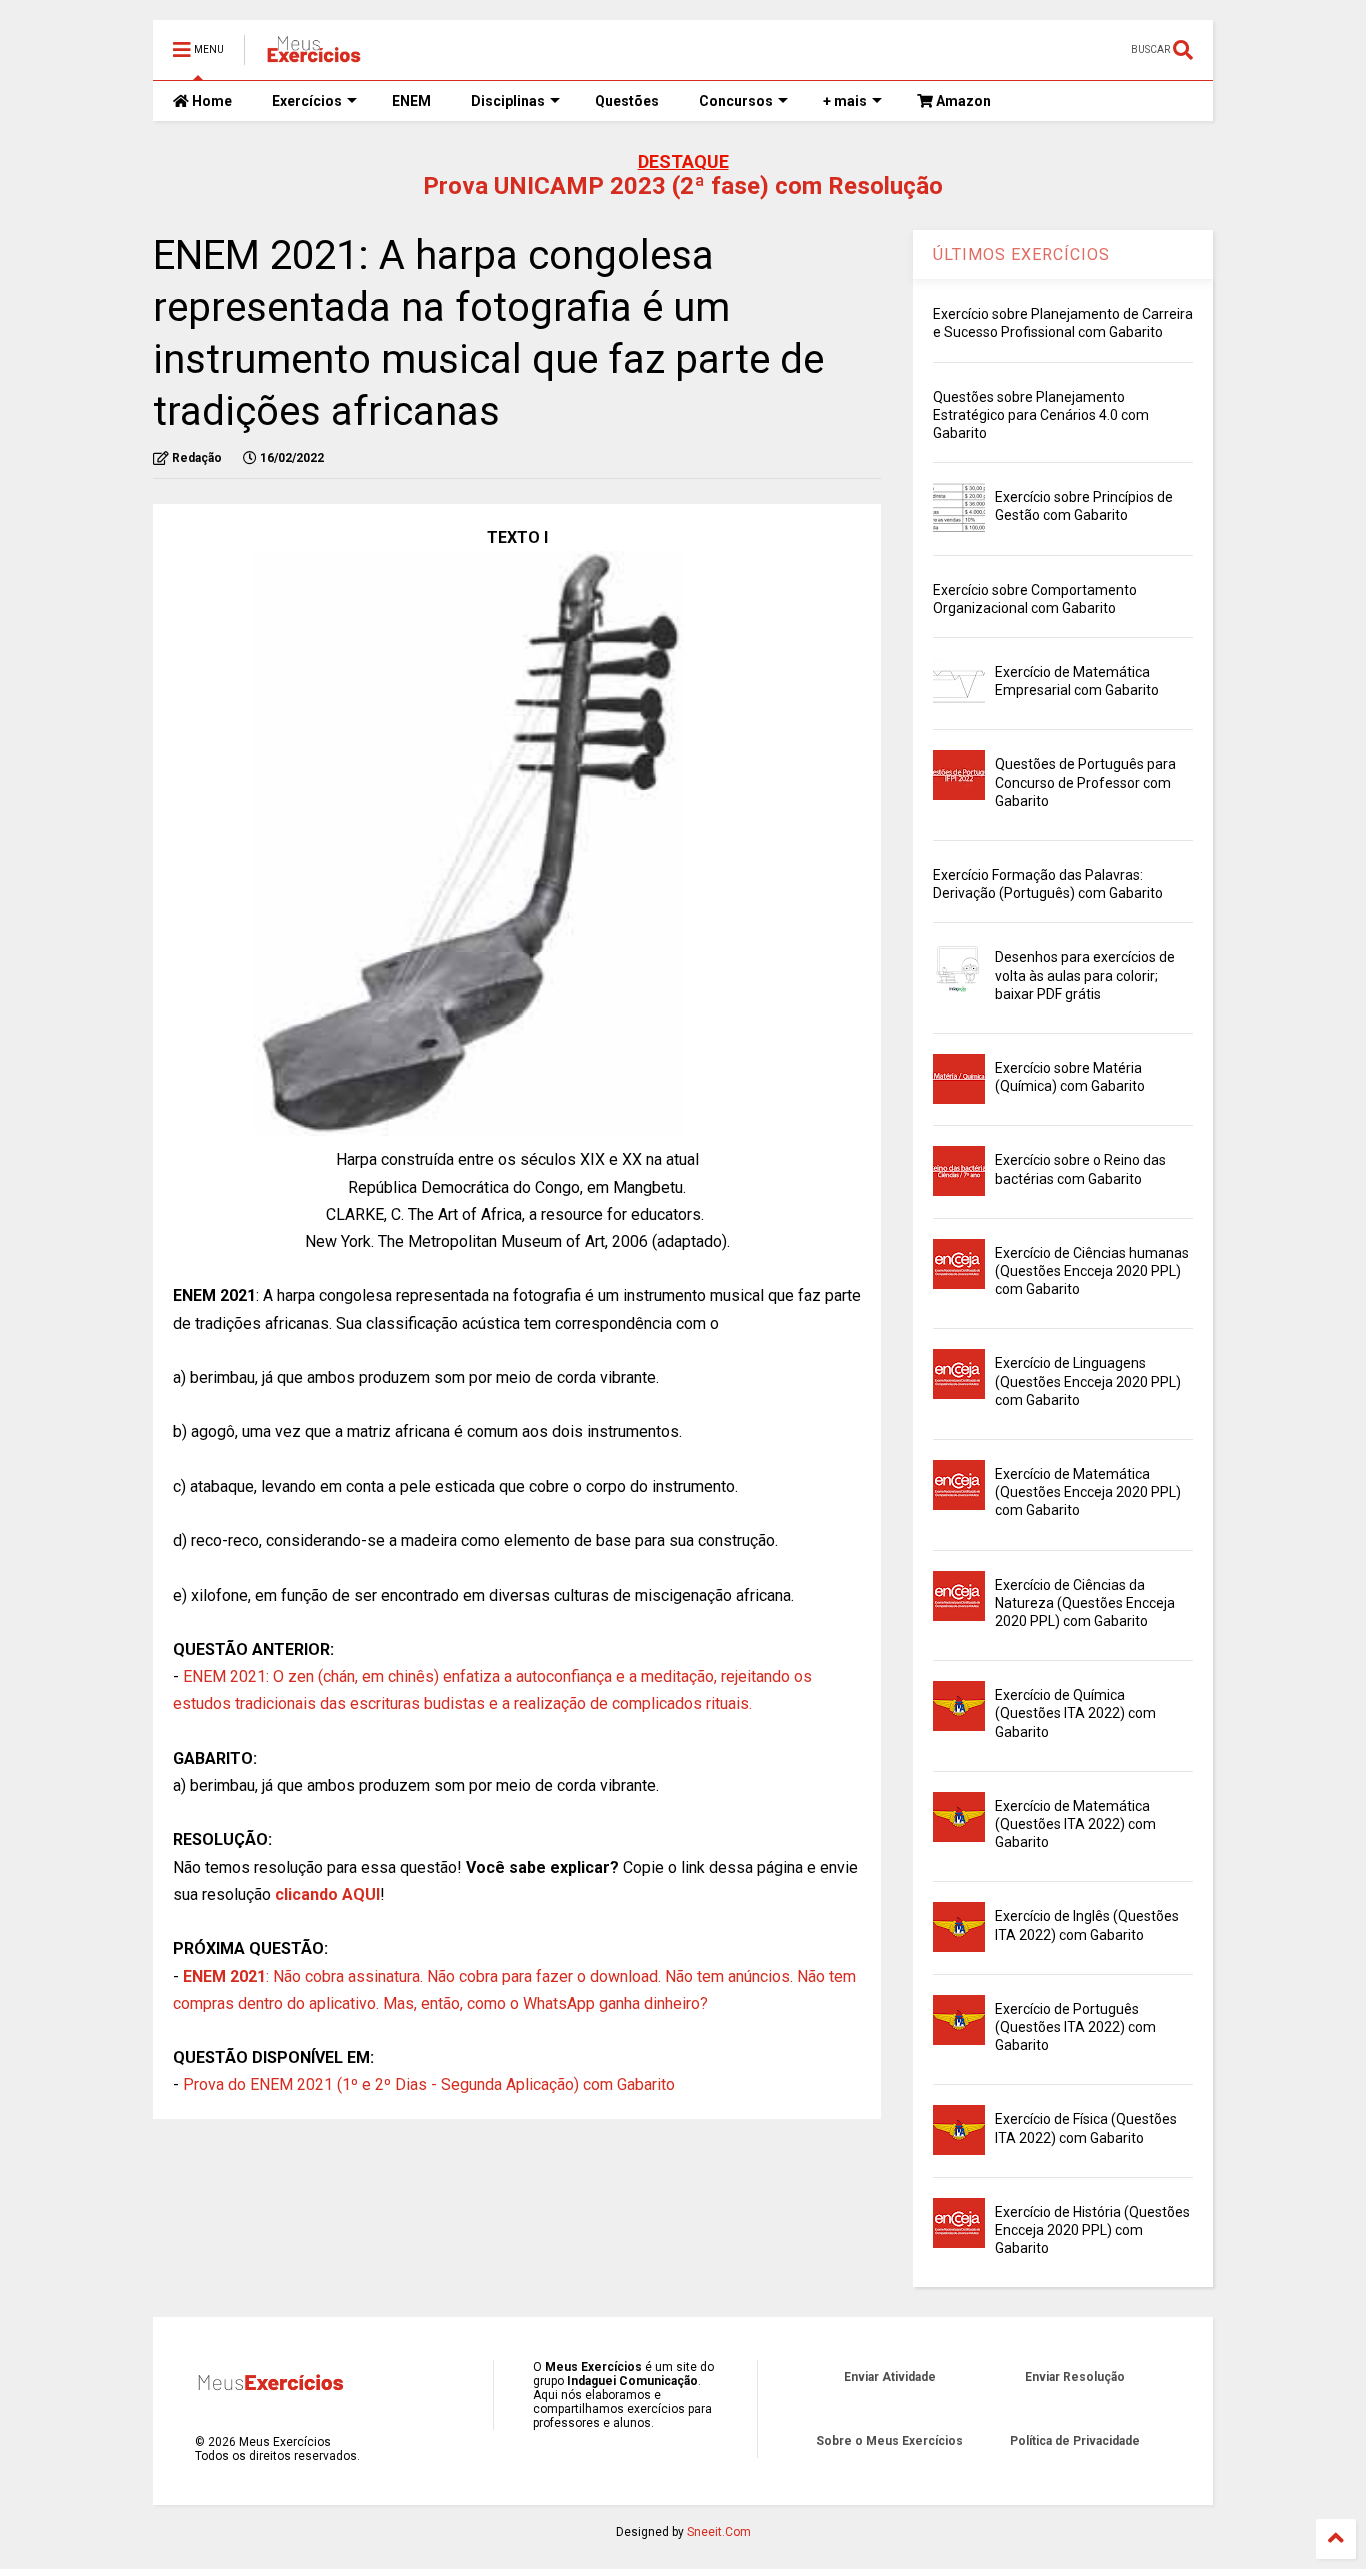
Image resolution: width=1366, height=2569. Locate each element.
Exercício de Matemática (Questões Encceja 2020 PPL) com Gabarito (1088, 1492)
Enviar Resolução (1075, 2377)
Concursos (736, 101)
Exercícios (307, 101)
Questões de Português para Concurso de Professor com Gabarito (1085, 782)
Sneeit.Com (719, 2532)
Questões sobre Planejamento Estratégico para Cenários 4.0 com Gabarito (1041, 415)
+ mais (845, 101)
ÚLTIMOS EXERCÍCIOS (1021, 254)
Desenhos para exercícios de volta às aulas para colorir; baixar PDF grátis (1085, 975)
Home (210, 101)
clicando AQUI (327, 1894)
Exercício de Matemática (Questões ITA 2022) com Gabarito (1075, 1824)
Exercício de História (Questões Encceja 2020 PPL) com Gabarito (1092, 2230)
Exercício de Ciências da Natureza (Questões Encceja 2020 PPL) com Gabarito (1085, 1603)
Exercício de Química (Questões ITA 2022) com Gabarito (1075, 1713)
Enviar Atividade (890, 2377)
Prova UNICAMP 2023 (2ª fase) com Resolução (683, 186)
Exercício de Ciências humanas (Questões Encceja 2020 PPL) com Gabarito (1092, 1271)
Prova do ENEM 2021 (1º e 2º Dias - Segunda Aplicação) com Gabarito (429, 2084)
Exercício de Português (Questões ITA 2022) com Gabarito (1075, 2027)
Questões (627, 101)
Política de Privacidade (1075, 2441)
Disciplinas (508, 101)
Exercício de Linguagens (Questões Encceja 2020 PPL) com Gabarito (1088, 1381)
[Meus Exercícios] (313, 56)
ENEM (411, 101)
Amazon (962, 101)
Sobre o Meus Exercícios (889, 2441)
